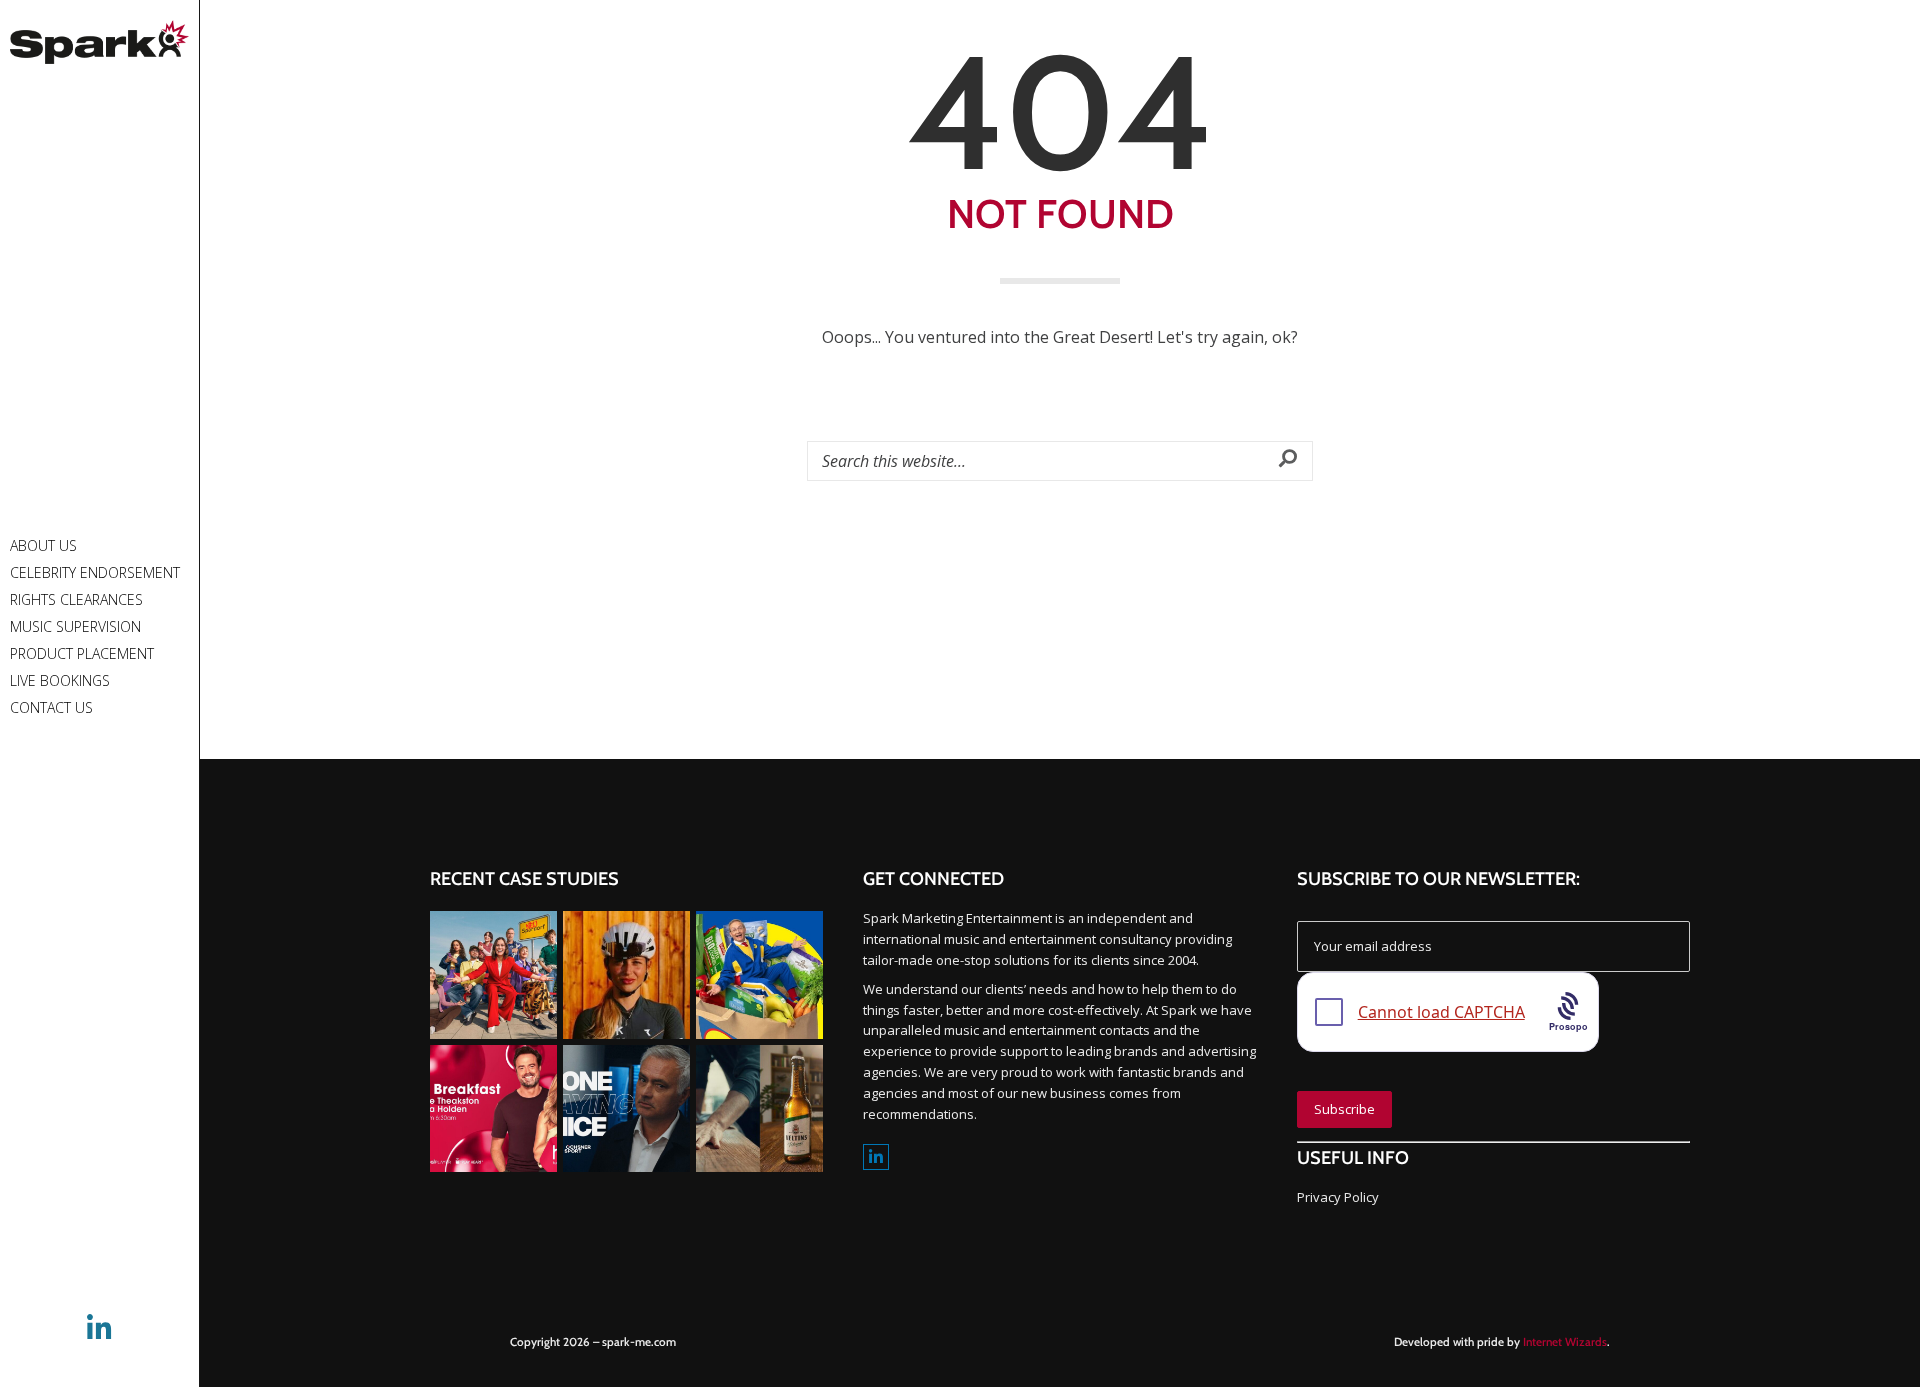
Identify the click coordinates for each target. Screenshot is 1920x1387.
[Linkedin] (876, 1157)
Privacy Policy (1338, 1197)
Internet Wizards (1565, 1342)
